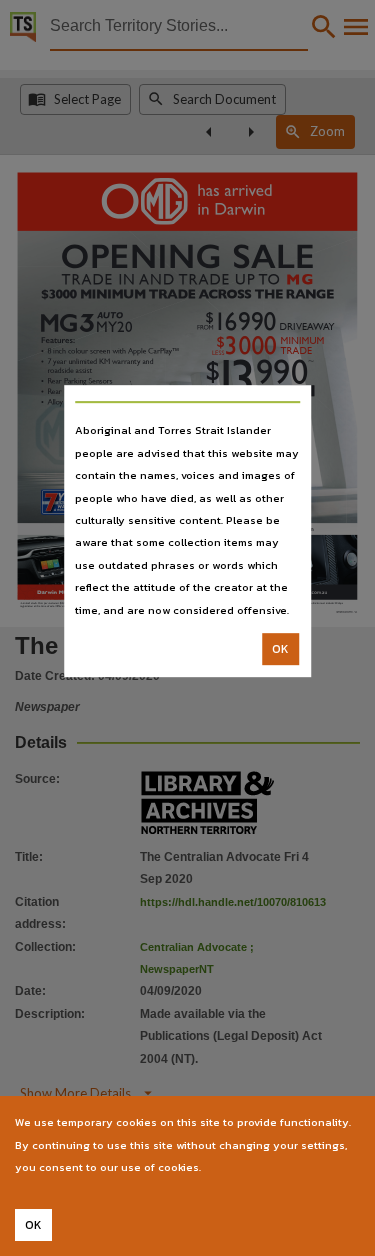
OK (280, 649)
